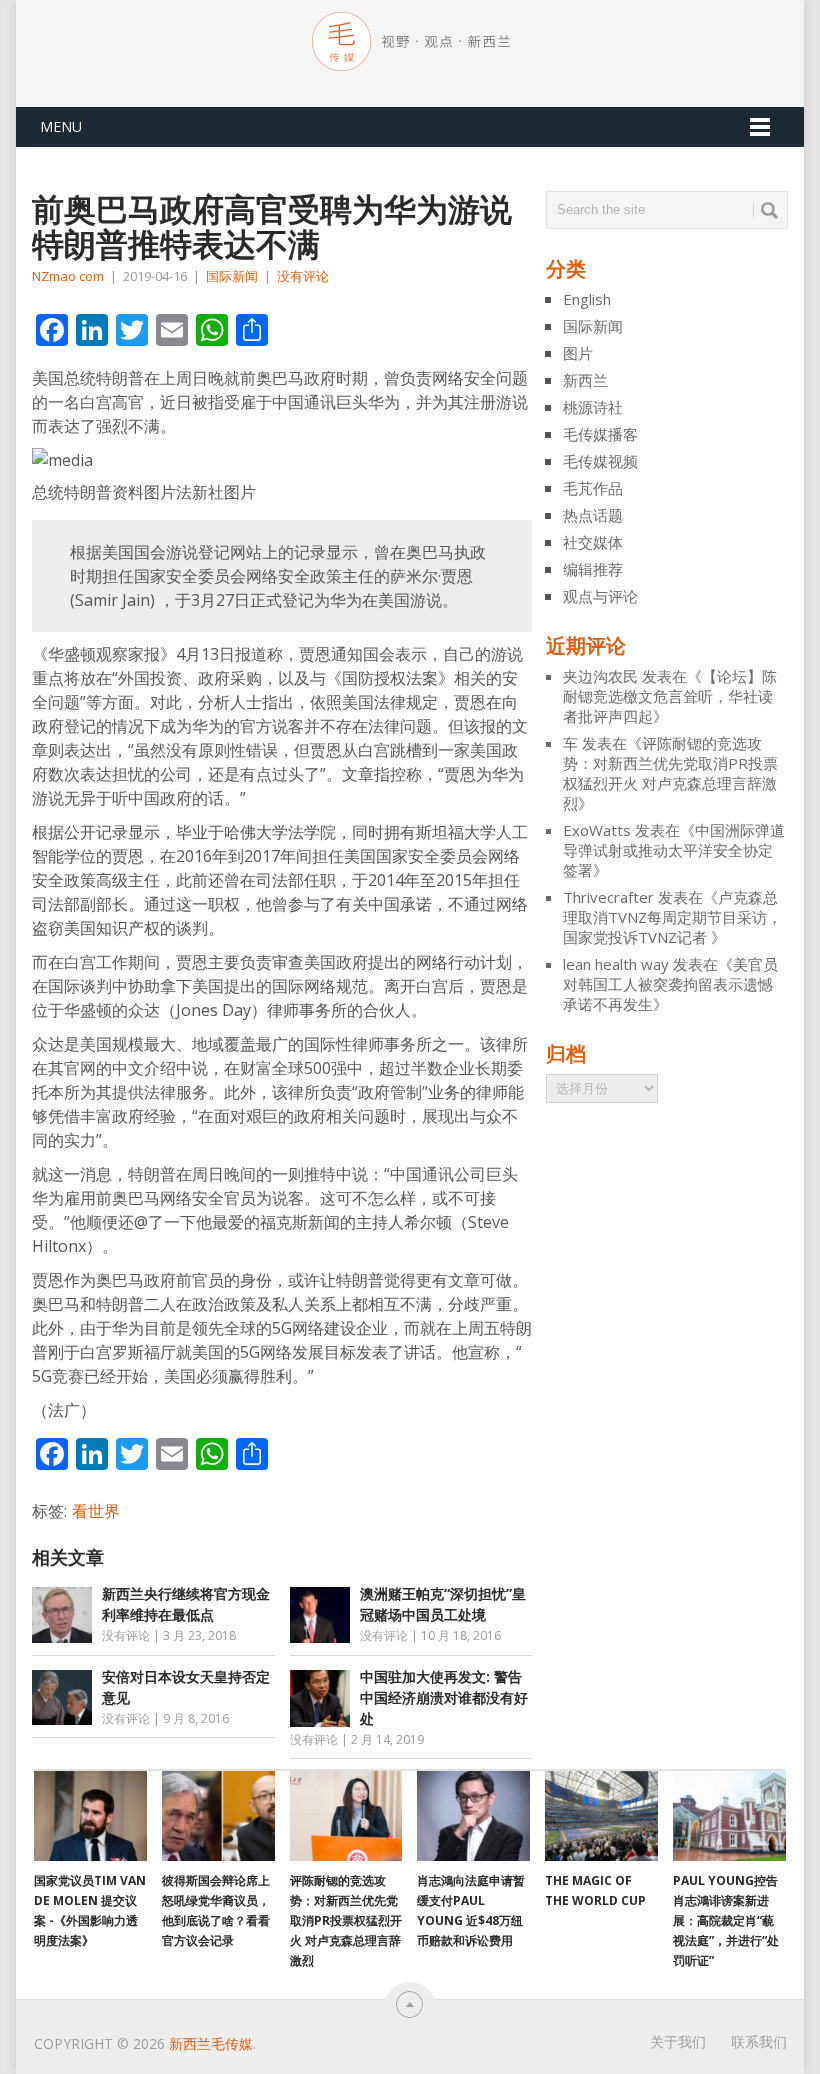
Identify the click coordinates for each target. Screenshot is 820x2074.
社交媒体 (593, 542)
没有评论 (303, 276)
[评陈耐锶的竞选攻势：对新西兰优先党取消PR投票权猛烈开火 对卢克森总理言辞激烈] (346, 1816)
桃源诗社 (593, 407)
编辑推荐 (593, 569)
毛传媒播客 (600, 434)
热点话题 (593, 515)
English (587, 299)
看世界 (96, 1511)
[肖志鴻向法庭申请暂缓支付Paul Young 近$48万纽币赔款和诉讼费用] (473, 1816)
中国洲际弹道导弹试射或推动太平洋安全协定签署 (674, 850)
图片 (578, 353)
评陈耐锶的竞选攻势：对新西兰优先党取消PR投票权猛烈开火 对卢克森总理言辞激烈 (670, 773)
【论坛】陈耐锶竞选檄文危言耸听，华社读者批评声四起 (670, 696)
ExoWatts (597, 830)
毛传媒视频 (600, 461)
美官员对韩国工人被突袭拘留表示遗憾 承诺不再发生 (670, 984)
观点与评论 (600, 596)
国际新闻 (232, 276)
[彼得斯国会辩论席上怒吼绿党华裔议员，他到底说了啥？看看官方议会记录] (218, 1816)
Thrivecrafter (608, 897)
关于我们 (678, 2041)
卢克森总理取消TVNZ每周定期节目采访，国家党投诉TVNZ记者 (672, 917)
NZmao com (68, 276)
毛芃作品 (593, 488)
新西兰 (585, 380)
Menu (61, 126)
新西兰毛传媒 (211, 2043)
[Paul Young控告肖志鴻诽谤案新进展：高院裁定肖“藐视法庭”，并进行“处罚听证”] (729, 1816)
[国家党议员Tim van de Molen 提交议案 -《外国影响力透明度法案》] (90, 1816)
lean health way (616, 964)
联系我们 (759, 2041)
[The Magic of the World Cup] (601, 1816)
